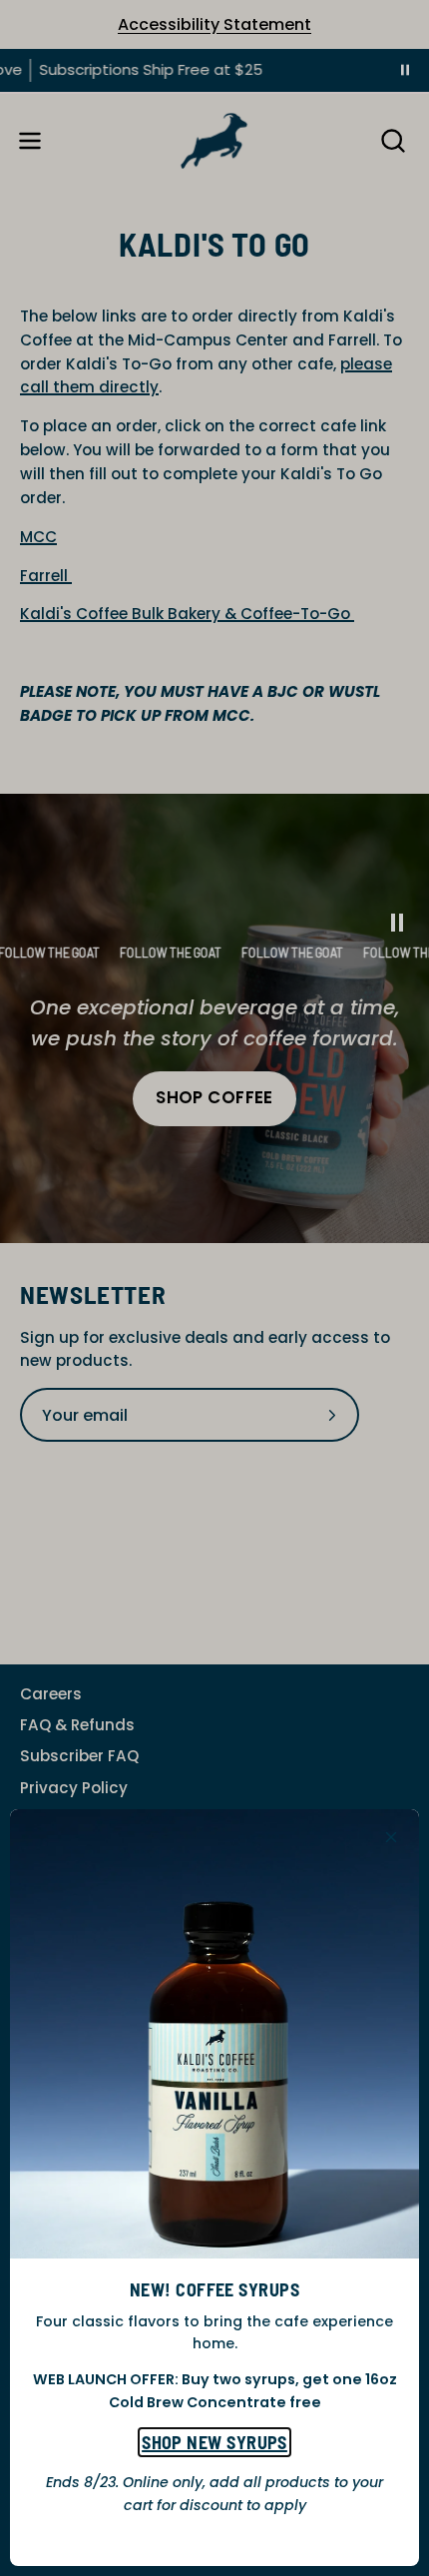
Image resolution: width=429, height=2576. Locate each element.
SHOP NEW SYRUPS (214, 2442)
